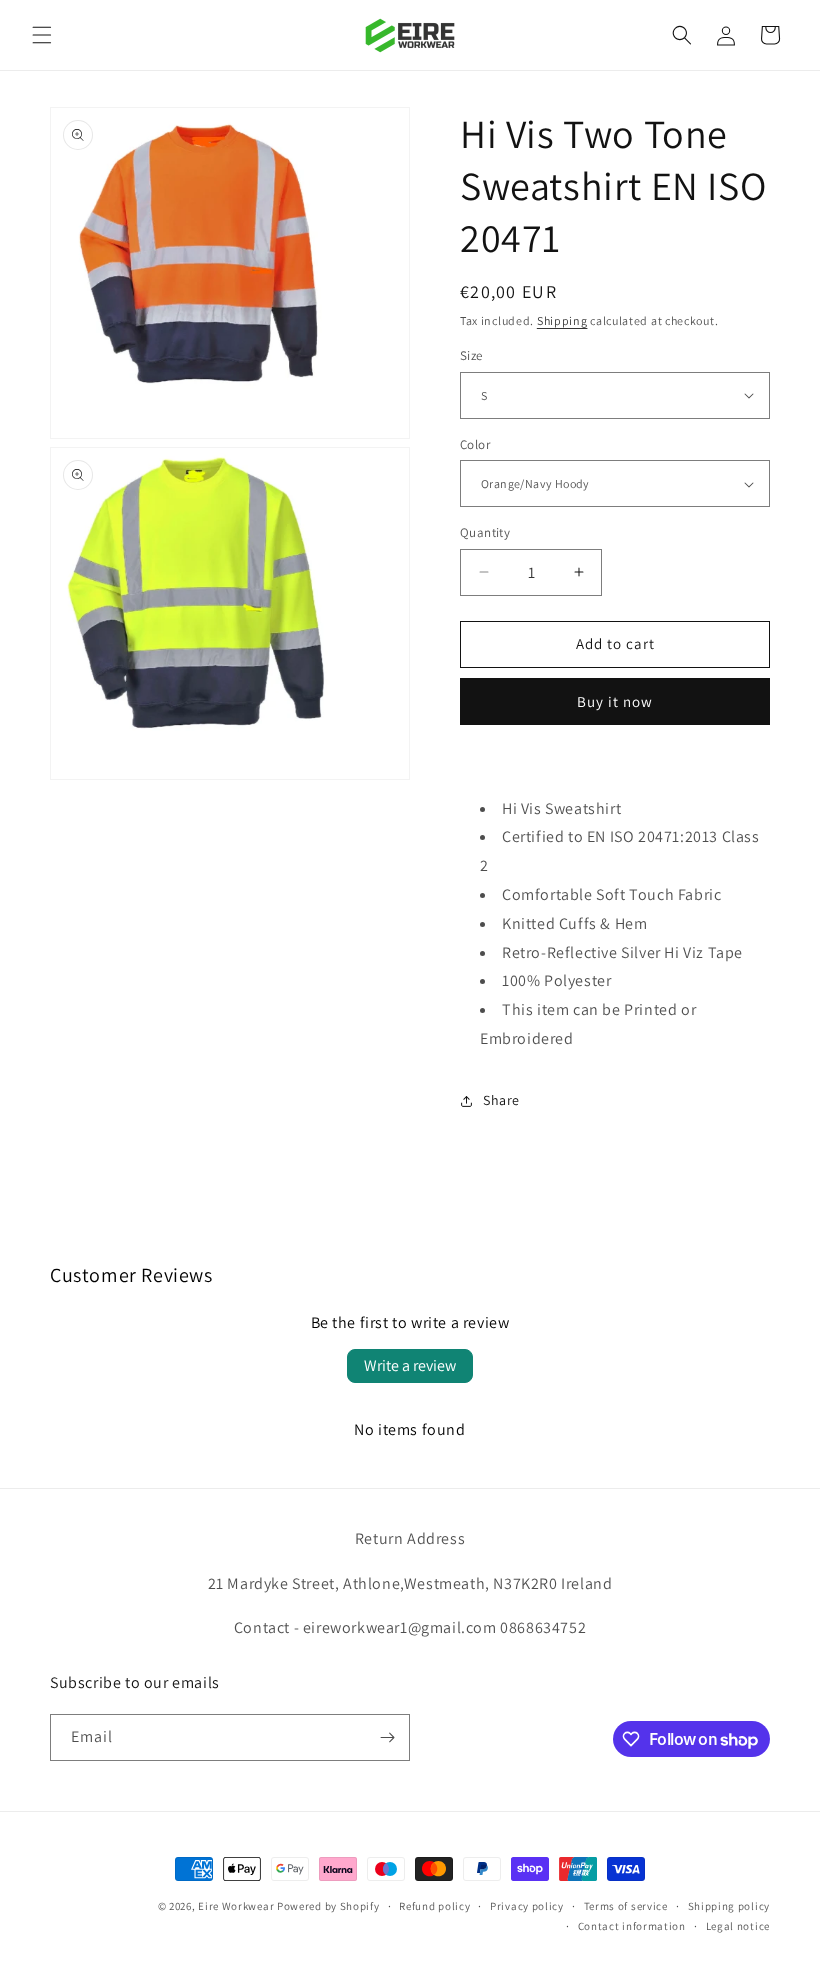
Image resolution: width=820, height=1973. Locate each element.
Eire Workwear (236, 1906)
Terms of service (626, 1906)
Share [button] (501, 1100)
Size (471, 355)
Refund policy (434, 1906)
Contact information (632, 1926)
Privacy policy (527, 1906)
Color (475, 444)
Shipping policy (729, 1906)
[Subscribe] (387, 1737)
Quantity (485, 532)
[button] (42, 35)
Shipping (562, 320)
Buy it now (615, 701)
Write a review (410, 1365)
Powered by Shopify (328, 1906)
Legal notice (738, 1926)
